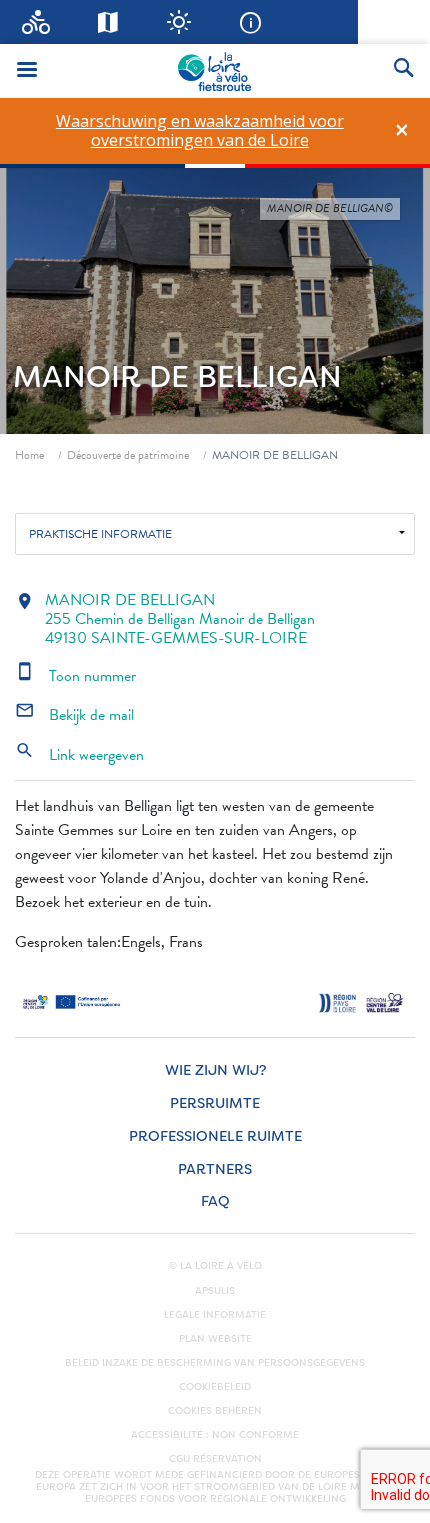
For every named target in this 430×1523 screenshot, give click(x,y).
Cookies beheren (215, 1411)
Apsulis (215, 1291)
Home (29, 455)
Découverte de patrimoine (128, 455)
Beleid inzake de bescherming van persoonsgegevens (215, 1363)
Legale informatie (215, 1315)
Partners (215, 1169)
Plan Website (215, 1339)
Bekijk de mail (74, 715)
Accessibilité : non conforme (215, 1435)
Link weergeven (79, 755)
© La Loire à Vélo (215, 1266)
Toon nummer (75, 676)
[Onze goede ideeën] (179, 22)
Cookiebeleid (215, 1387)
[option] (199, 131)
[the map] (108, 22)
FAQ (215, 1201)
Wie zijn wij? (215, 1070)
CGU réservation (215, 1459)
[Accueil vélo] (36, 22)
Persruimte (215, 1103)
